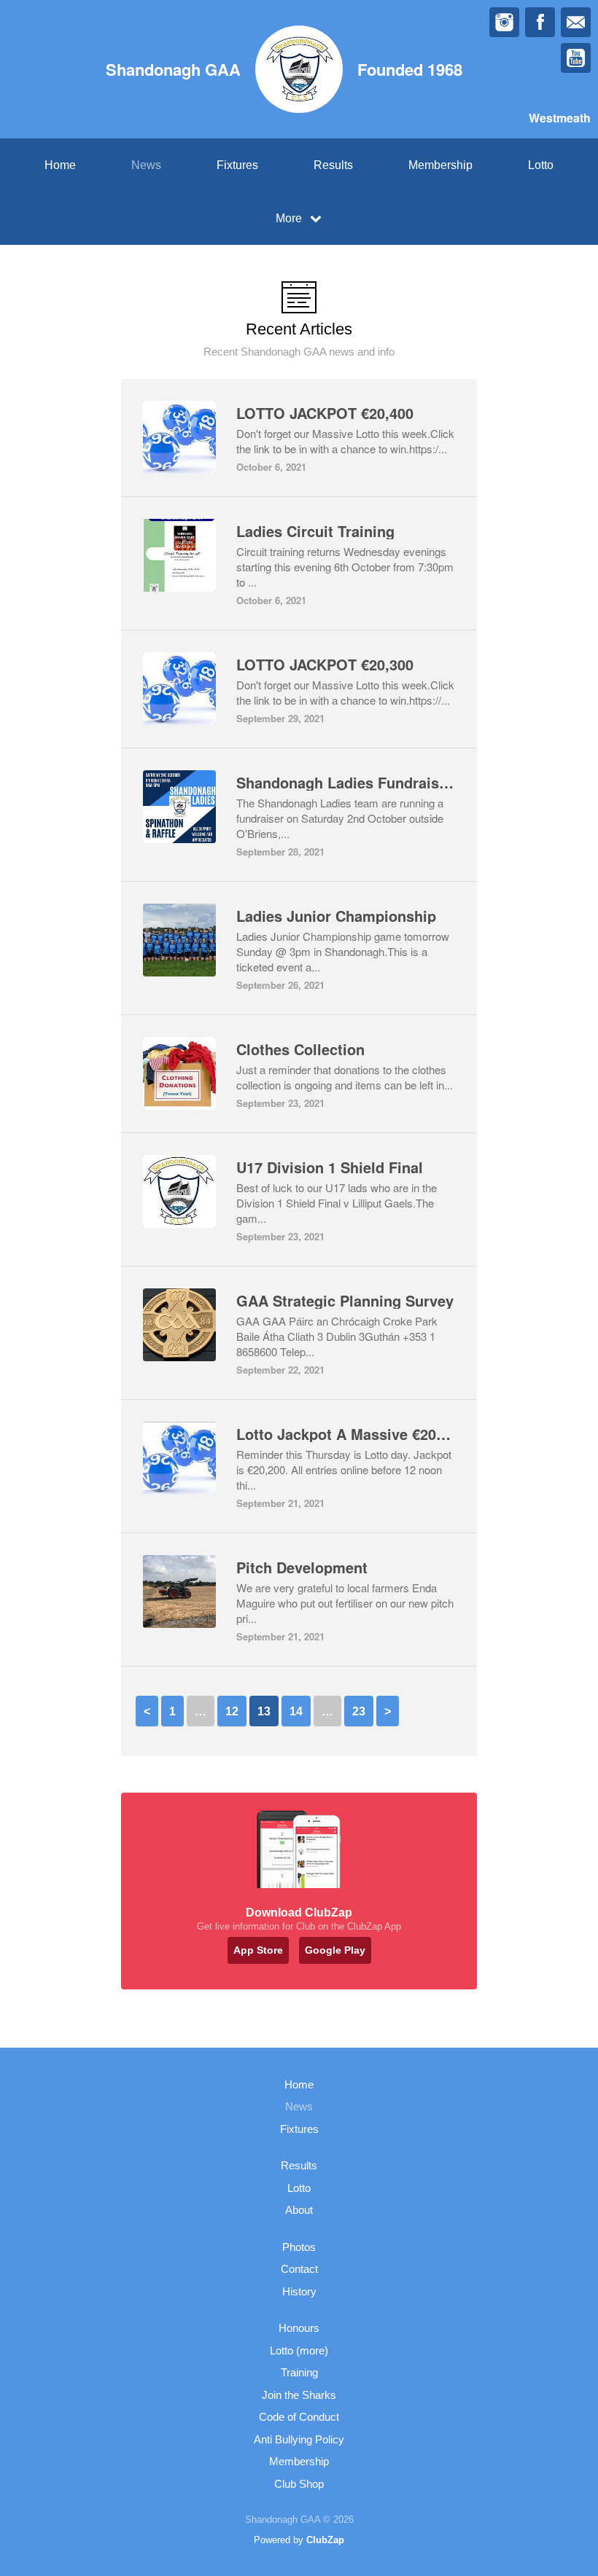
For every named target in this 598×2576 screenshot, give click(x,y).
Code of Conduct (299, 2417)
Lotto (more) (299, 2350)
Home (60, 165)
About (299, 2210)
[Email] (576, 22)
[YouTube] (576, 58)
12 (232, 1711)
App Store (258, 1950)
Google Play (335, 1950)
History (299, 2291)
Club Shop (299, 2484)
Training (299, 2372)
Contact (299, 2269)
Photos (299, 2247)
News (146, 165)
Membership (440, 165)
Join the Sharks (299, 2395)
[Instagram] (504, 22)
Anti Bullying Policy (299, 2439)
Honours (299, 2328)
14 (296, 1711)
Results (333, 165)
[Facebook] (540, 22)
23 (359, 1711)
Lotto (541, 165)
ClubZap (325, 2540)
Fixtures (237, 165)
